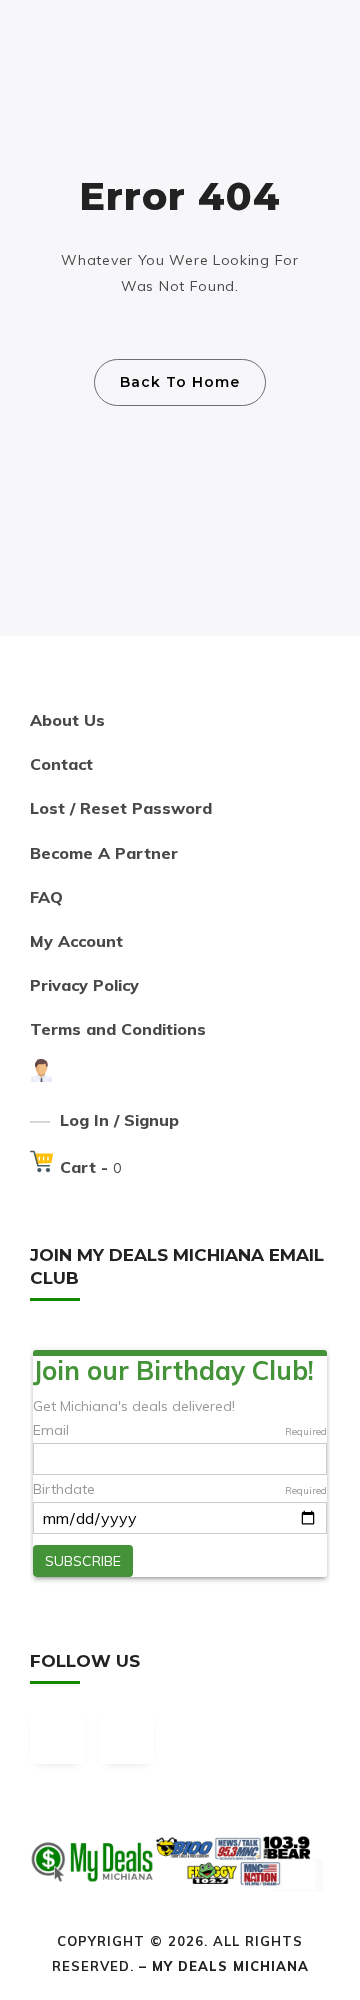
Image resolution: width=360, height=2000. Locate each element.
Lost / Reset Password (121, 808)
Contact (61, 764)
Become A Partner (104, 853)
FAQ (46, 897)
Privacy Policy (84, 985)
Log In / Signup (119, 1120)
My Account (76, 941)
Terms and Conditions (118, 1029)
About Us (67, 720)
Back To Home (180, 382)
